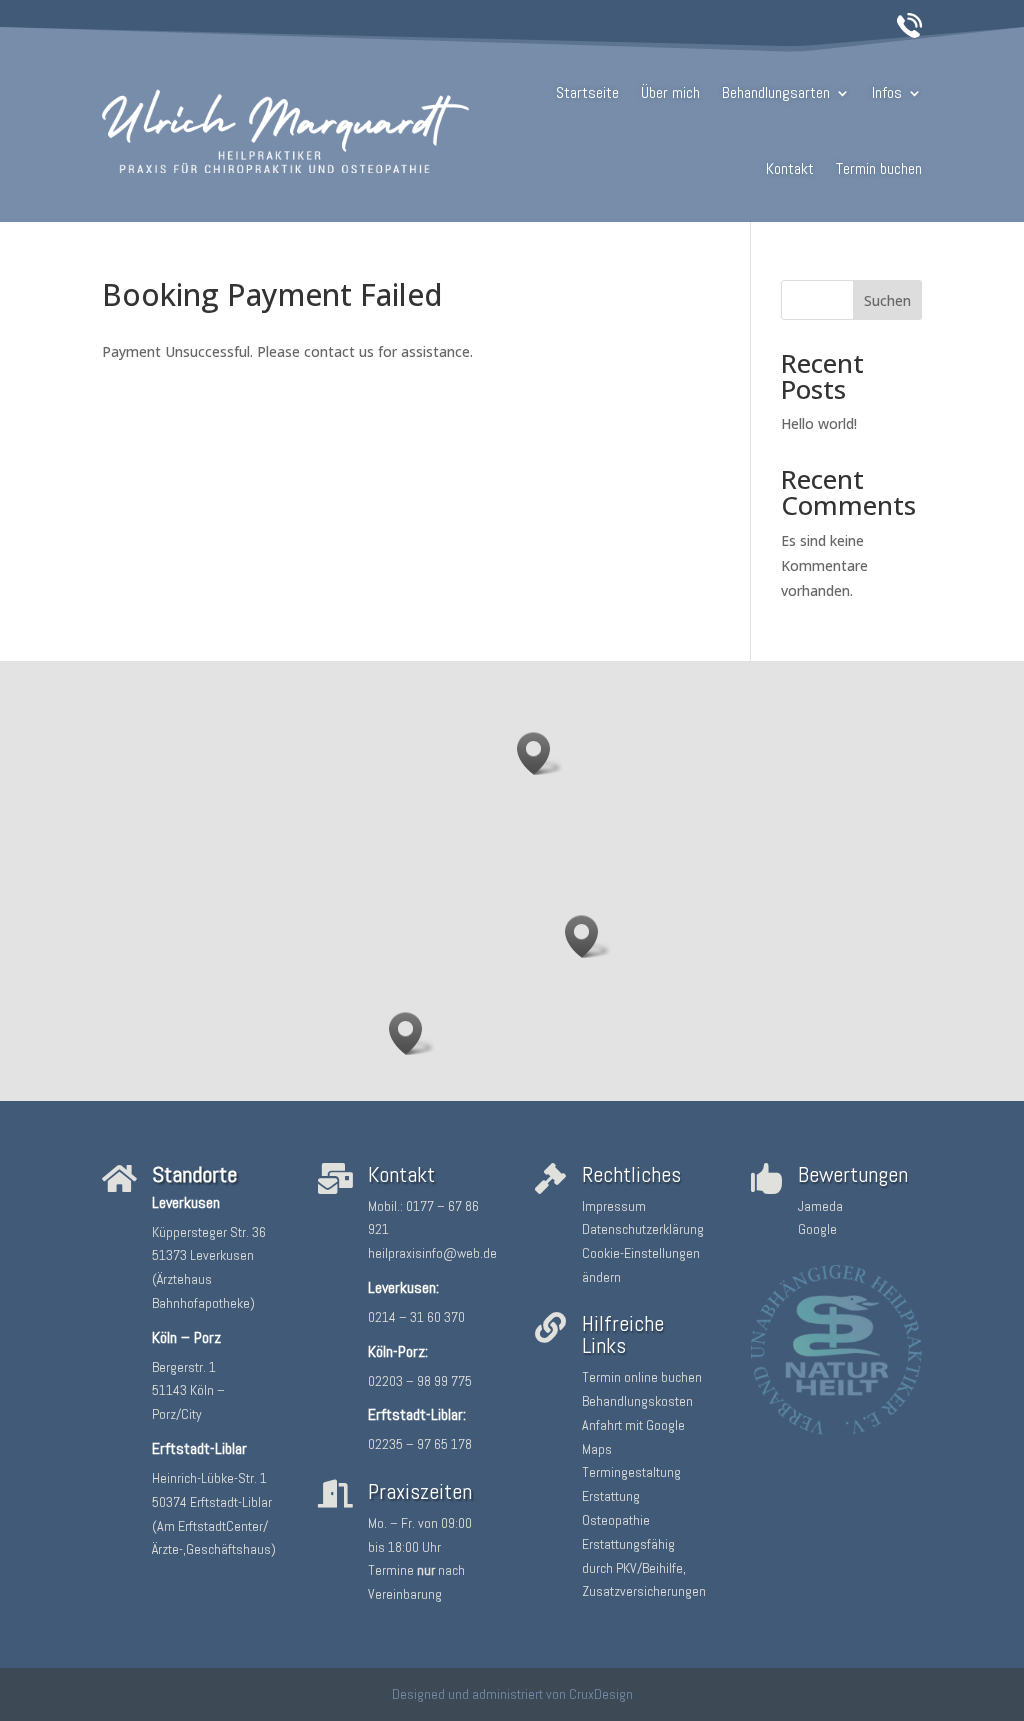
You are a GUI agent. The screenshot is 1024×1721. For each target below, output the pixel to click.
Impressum (614, 1206)
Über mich (670, 92)
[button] (540, 753)
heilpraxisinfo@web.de (432, 1253)
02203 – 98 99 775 (420, 1381)
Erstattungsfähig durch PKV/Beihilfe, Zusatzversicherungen (644, 1568)
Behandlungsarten (776, 92)
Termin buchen (879, 168)
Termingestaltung (631, 1472)
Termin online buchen (642, 1377)
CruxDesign (601, 1694)
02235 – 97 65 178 (420, 1444)
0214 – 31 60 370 (416, 1317)
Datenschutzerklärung (643, 1229)
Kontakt (790, 168)
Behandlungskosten (637, 1401)
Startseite (587, 92)
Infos (887, 92)
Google (817, 1229)
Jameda (820, 1206)
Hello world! (819, 423)
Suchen (887, 300)
